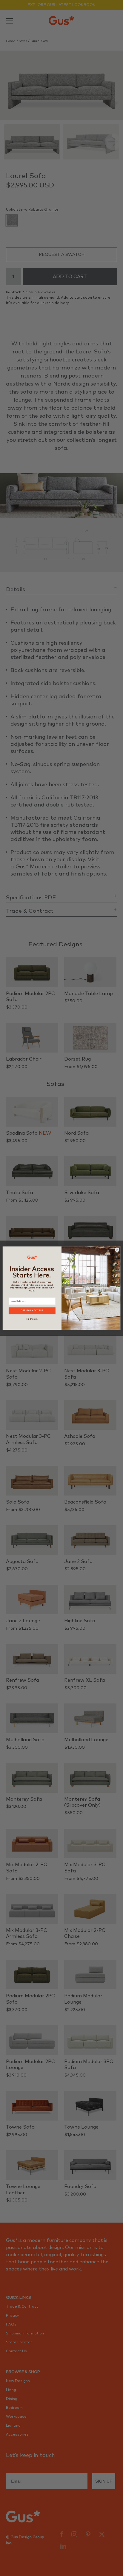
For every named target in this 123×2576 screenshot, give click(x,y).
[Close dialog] (117, 1250)
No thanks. (32, 1319)
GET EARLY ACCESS (32, 1311)
